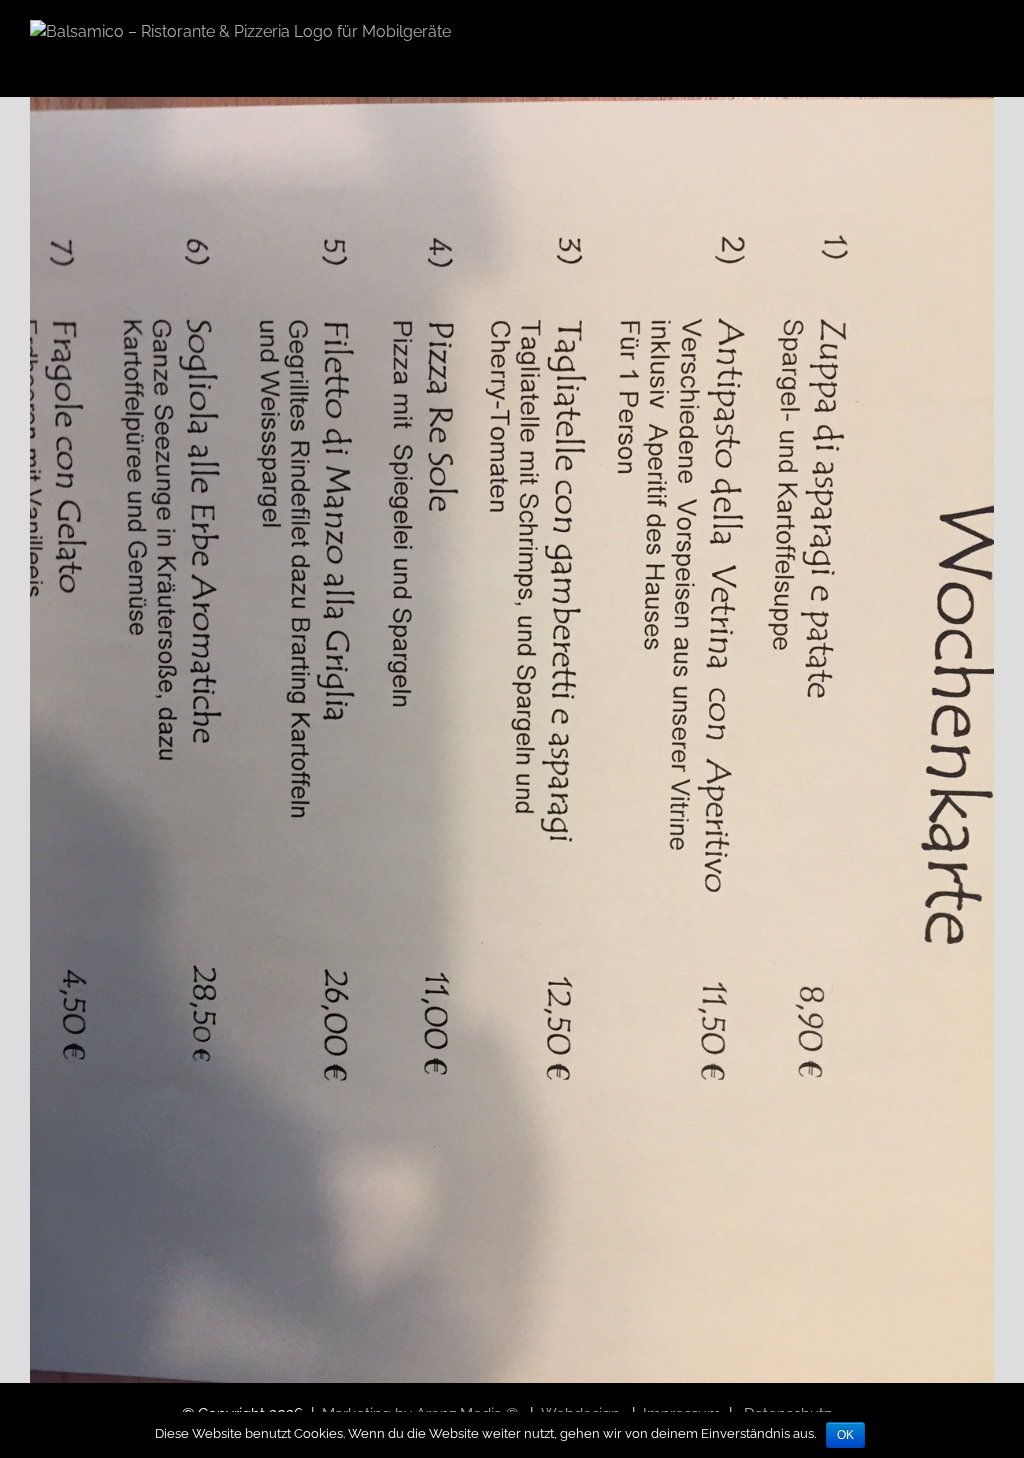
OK (845, 1435)
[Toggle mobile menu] (986, 37)
